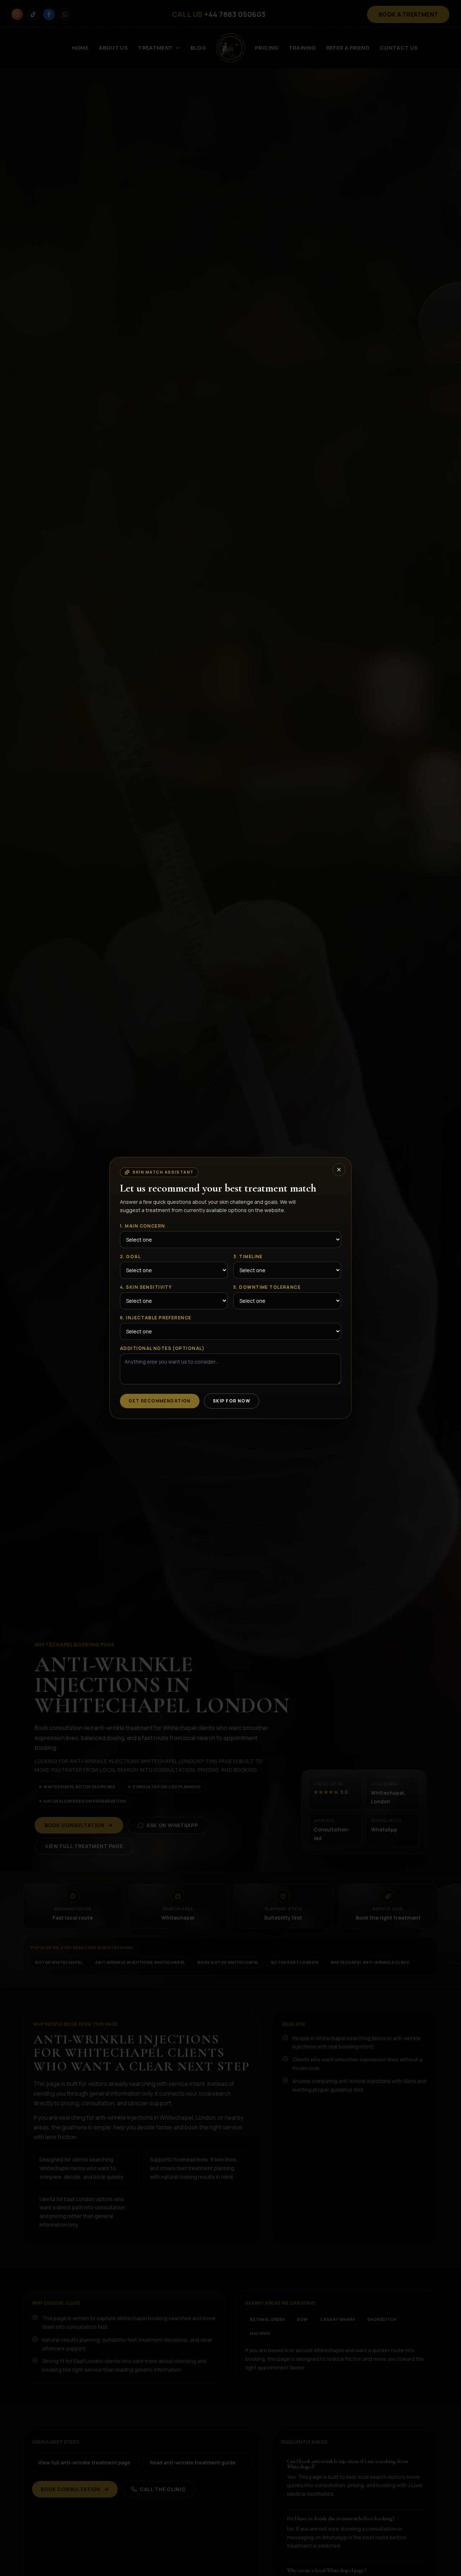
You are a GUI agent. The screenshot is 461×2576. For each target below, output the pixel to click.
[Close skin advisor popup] (339, 1170)
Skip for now (232, 1401)
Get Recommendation (160, 1401)
